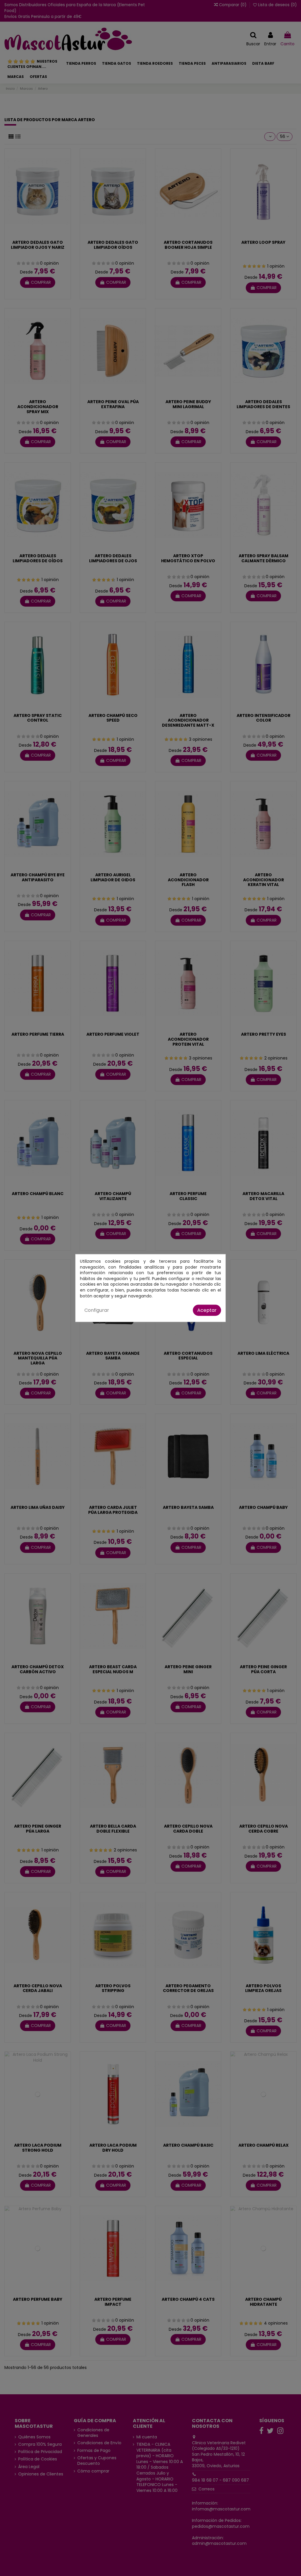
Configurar (97, 1310)
